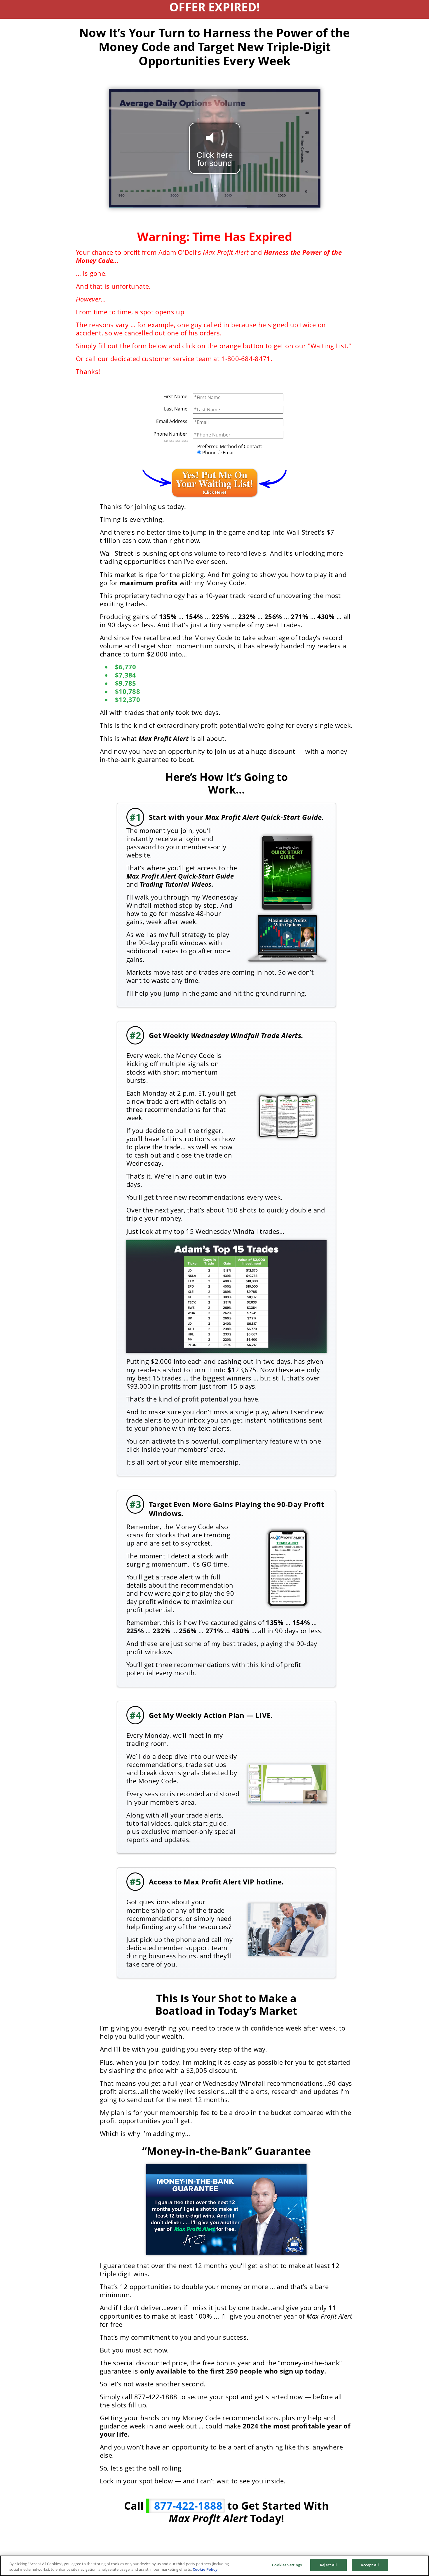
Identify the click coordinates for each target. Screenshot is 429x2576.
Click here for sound (215, 159)
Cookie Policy (205, 2570)
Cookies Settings (287, 2565)
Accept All (370, 2565)
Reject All (328, 2565)
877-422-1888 (187, 2506)
